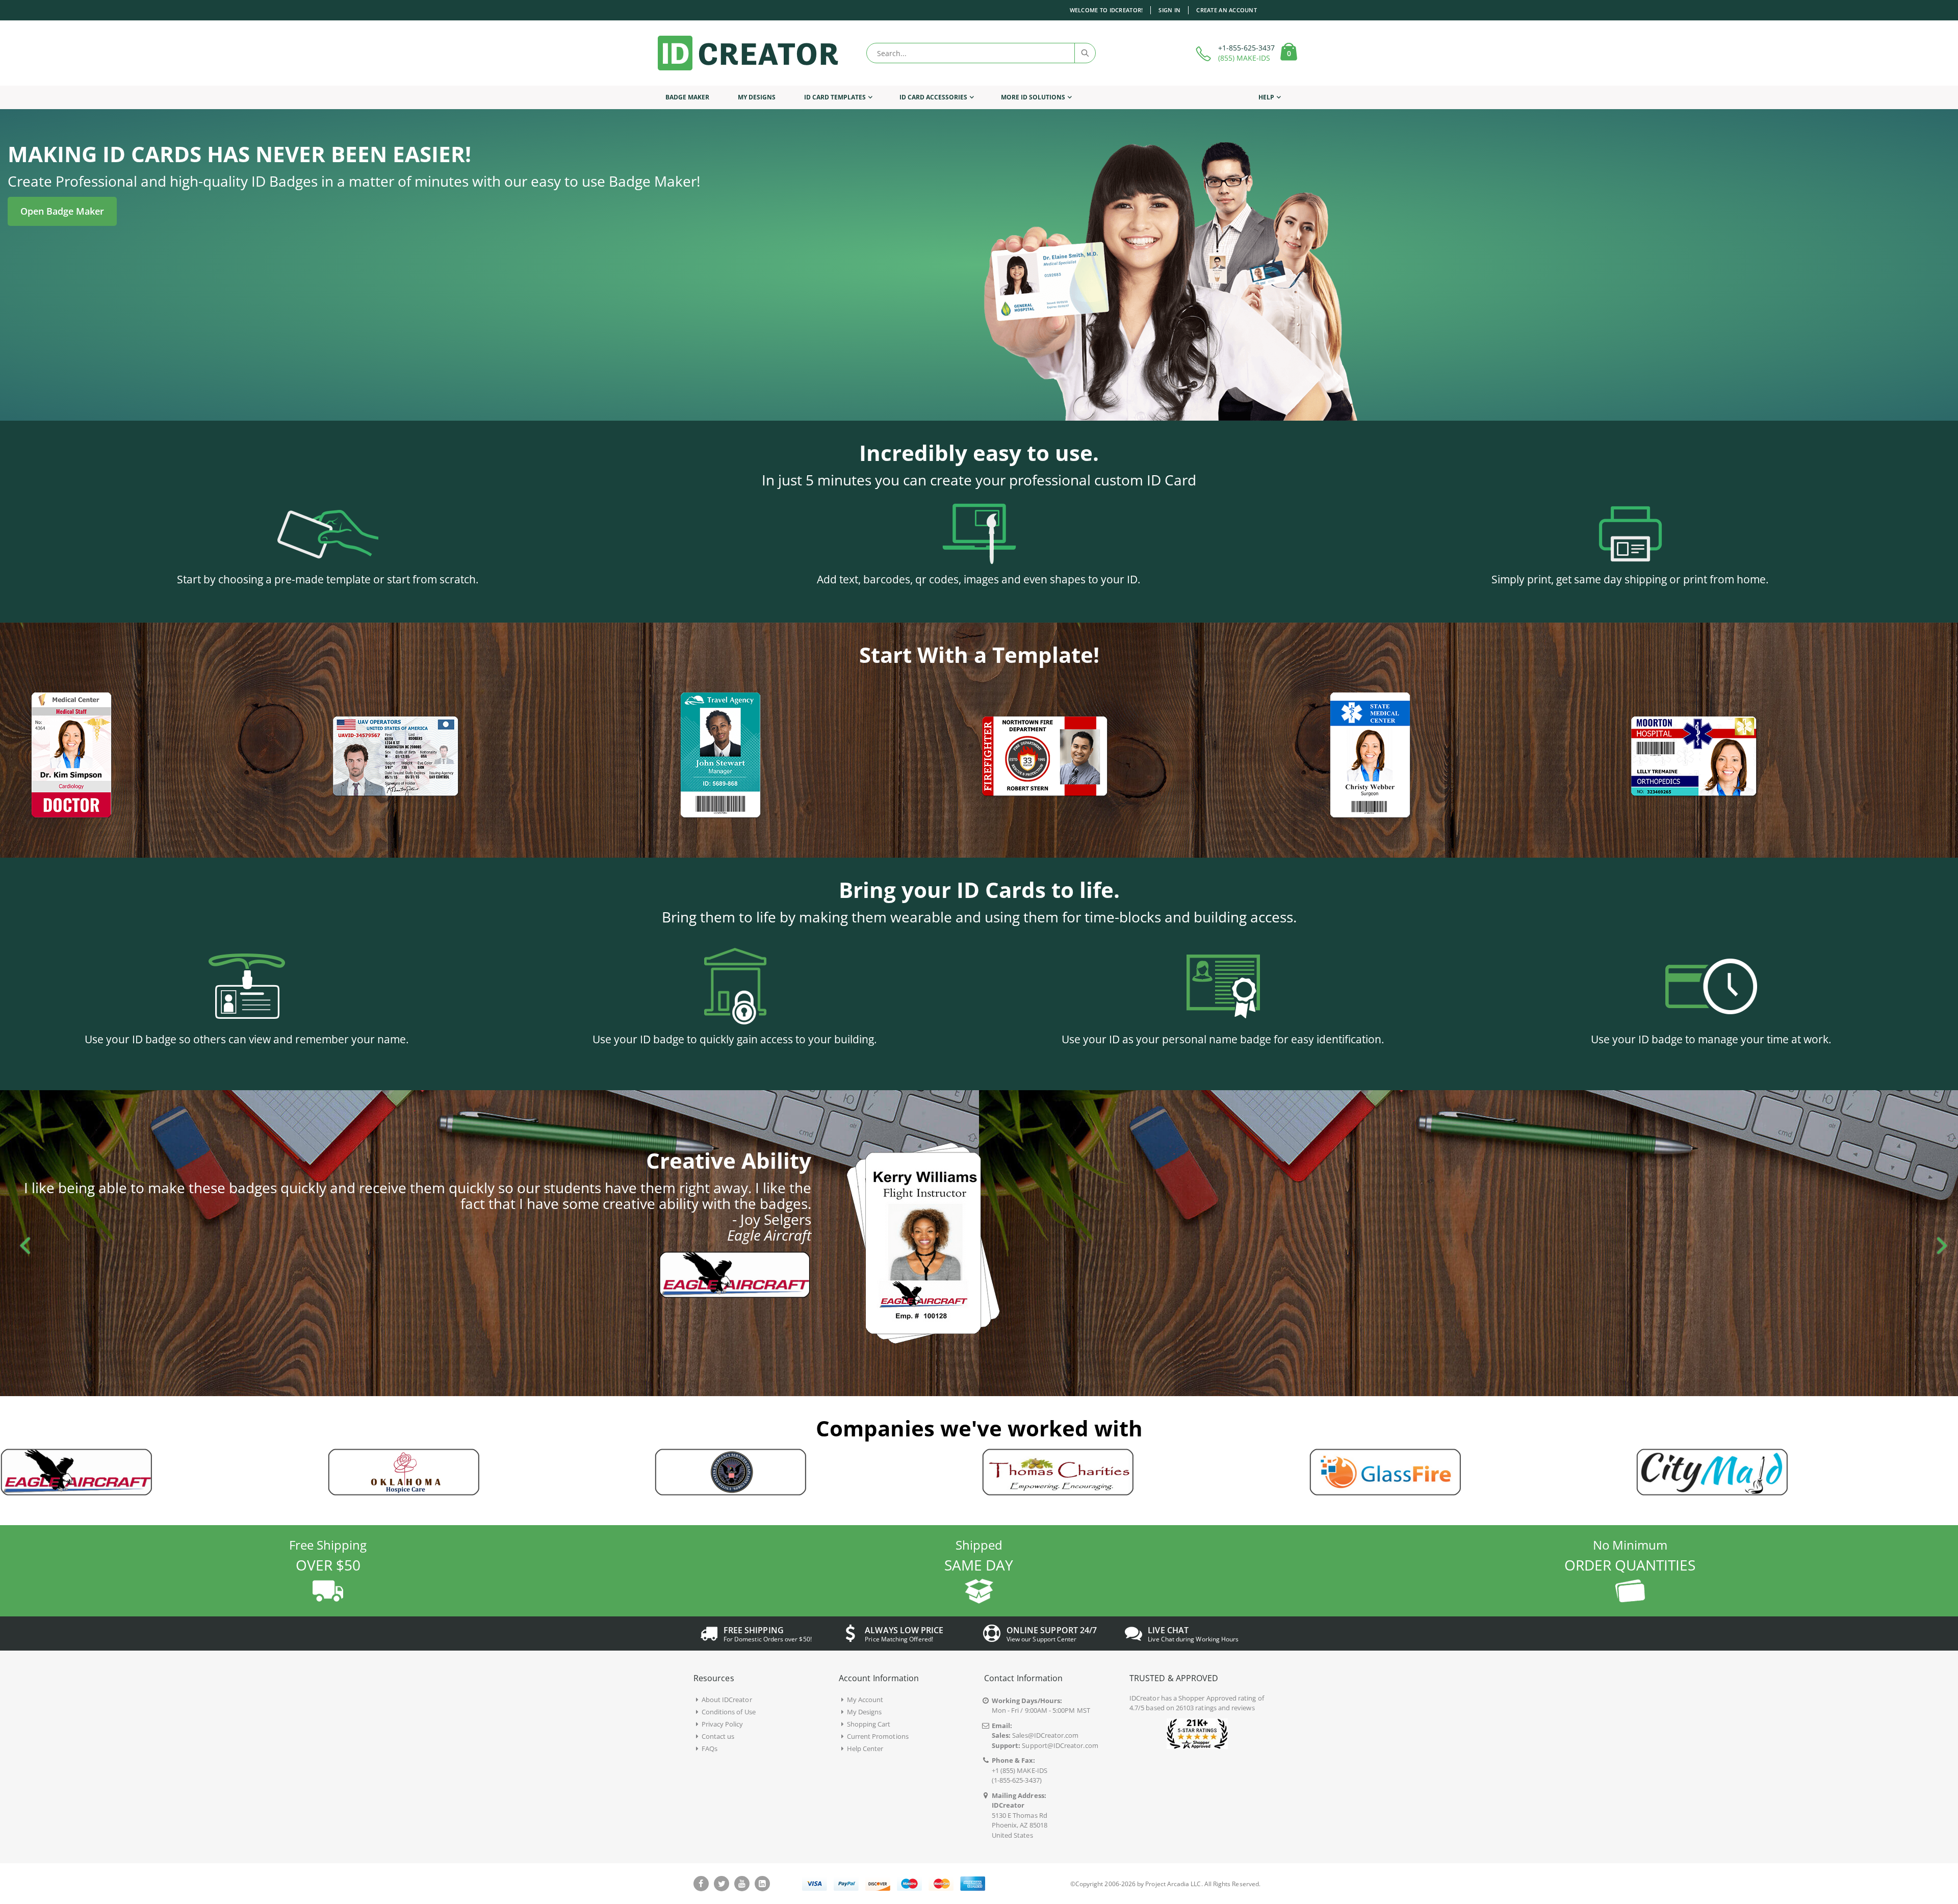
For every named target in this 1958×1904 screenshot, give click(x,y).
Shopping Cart (869, 1724)
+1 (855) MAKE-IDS (1020, 1770)
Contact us (718, 1736)
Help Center (865, 1748)
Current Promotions (878, 1736)
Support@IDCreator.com (1060, 1745)
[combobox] (981, 53)
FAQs (710, 1748)
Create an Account (1227, 10)
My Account (865, 1700)
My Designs (865, 1712)
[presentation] (20, 1243)
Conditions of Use (729, 1712)
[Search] (1085, 53)
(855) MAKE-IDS (1244, 58)
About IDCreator (727, 1700)
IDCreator (1144, 1698)
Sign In (1169, 10)
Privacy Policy (723, 1724)
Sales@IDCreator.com (1045, 1735)
